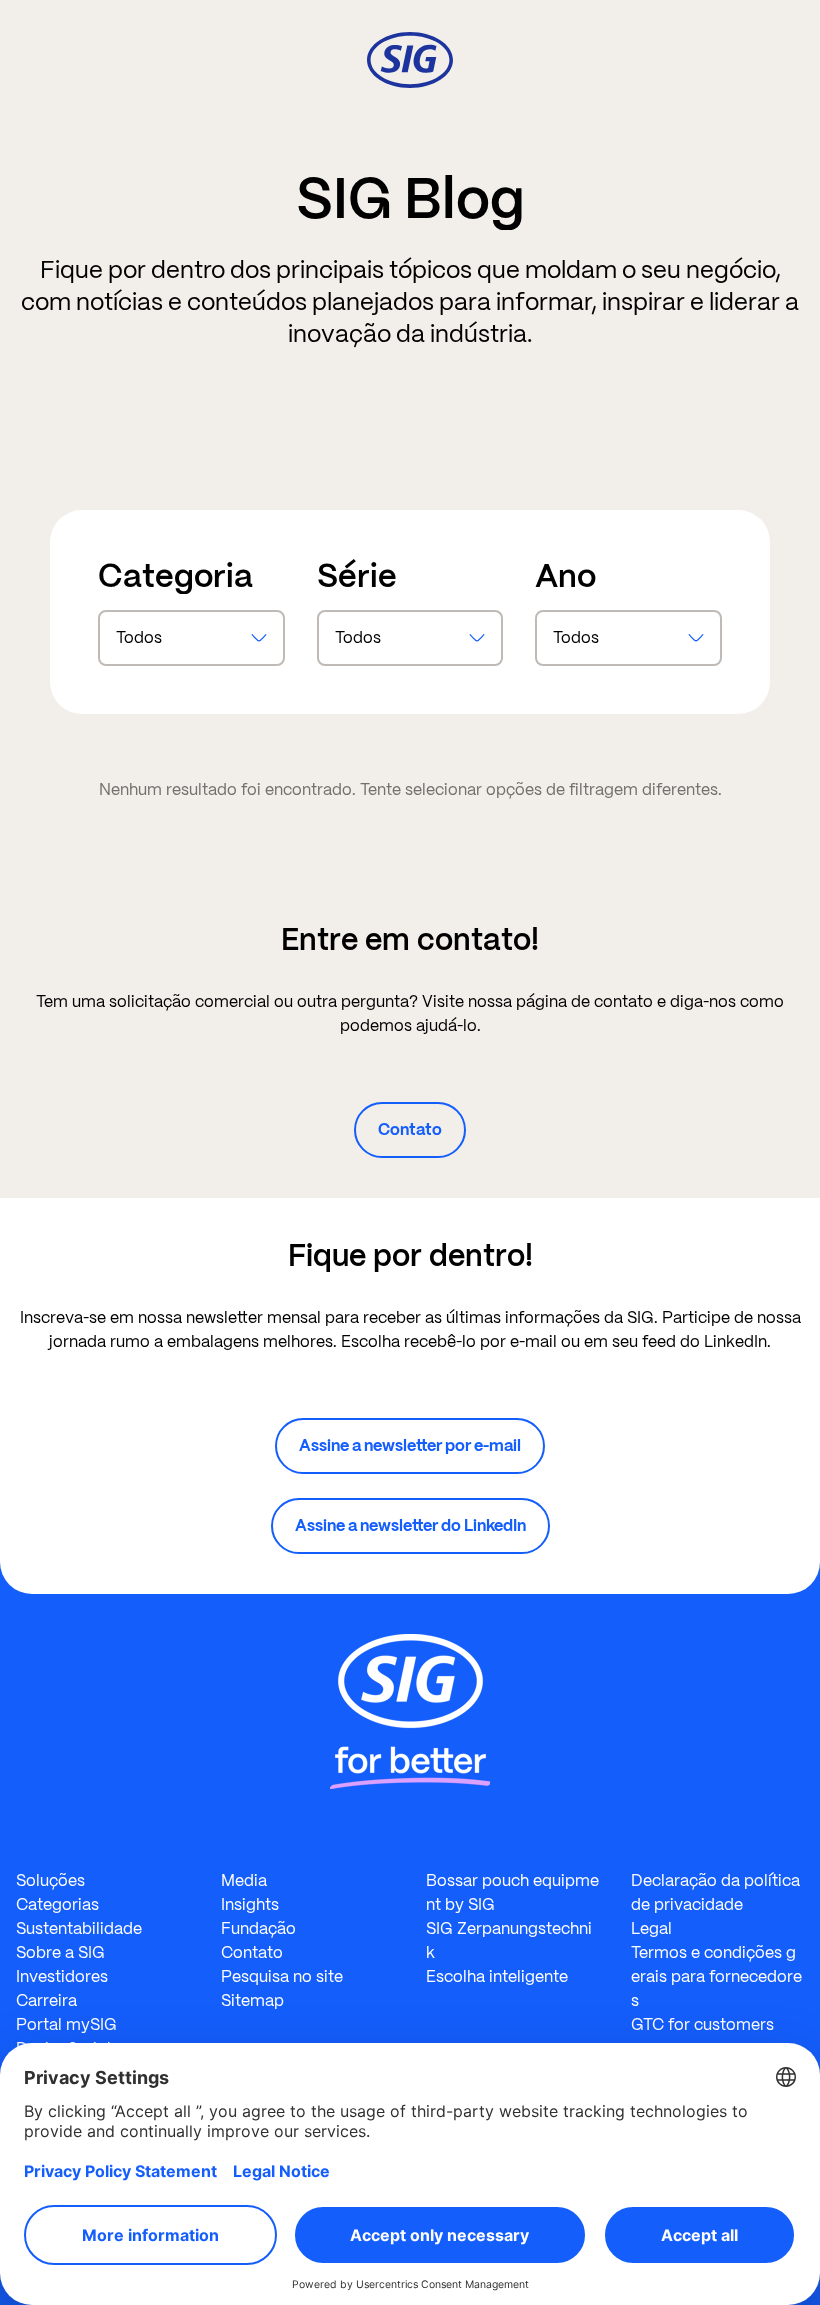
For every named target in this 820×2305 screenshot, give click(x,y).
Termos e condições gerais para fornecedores (716, 1976)
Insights (250, 1904)
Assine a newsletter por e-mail (410, 1445)
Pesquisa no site (282, 1976)
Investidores (62, 1976)
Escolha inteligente (497, 1976)
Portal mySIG (66, 2024)
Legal (651, 1928)
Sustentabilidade (79, 1928)
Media (244, 1880)
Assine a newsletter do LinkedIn (410, 1525)
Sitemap (252, 2000)
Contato (410, 1129)
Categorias (57, 1904)
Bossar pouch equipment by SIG (512, 1892)
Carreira (46, 2000)
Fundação (258, 1928)
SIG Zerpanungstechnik (509, 1940)
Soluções (50, 1880)
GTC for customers (702, 2024)
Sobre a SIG (60, 1952)
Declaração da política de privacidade (715, 1892)
